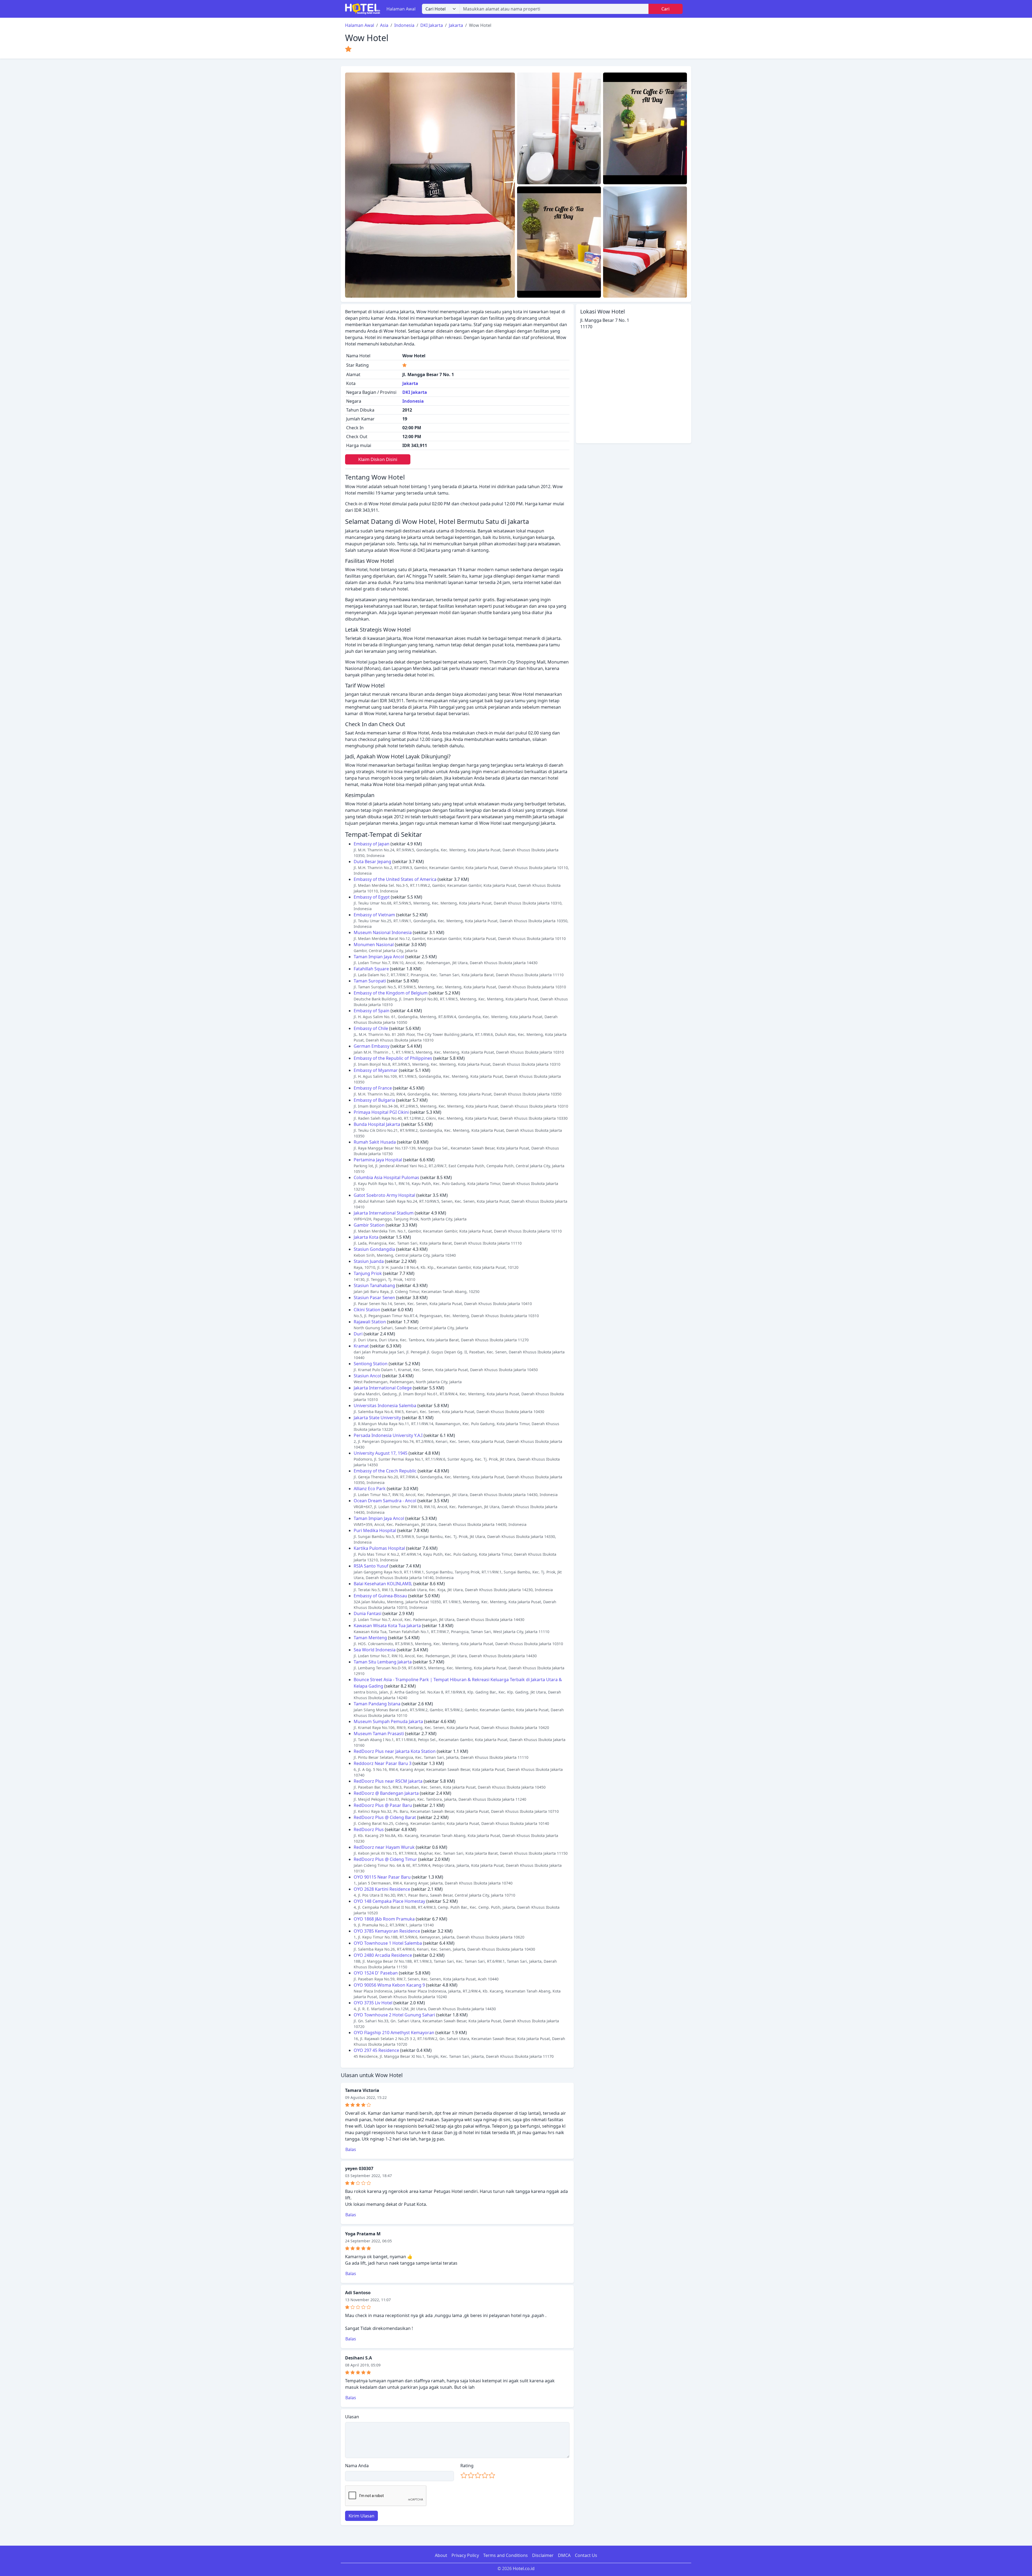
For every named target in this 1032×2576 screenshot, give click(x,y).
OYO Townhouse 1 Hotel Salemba (388, 1943)
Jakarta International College (383, 1388)
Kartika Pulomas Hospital (379, 1548)
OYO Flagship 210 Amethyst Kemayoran (394, 2033)
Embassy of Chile (371, 1028)
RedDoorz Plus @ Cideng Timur (385, 1859)
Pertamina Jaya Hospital (378, 1160)
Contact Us (586, 2555)
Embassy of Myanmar (376, 1070)
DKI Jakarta (432, 25)
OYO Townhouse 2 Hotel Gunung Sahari (394, 2015)
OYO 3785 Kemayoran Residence (387, 1931)
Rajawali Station (370, 1322)
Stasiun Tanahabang (374, 1285)
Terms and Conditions (506, 2555)
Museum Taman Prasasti (379, 1734)
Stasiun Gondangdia (374, 1249)
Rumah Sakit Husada (375, 1142)
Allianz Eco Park (370, 1489)
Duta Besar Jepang (372, 862)
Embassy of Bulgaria (374, 1100)
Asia (384, 25)
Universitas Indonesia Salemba (385, 1406)
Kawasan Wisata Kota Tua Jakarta (387, 1626)
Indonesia (404, 25)
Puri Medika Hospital (375, 1530)
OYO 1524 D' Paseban (376, 1973)
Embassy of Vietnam (374, 915)
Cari (665, 9)
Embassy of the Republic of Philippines (393, 1058)
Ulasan (352, 2417)
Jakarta (456, 25)
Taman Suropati (370, 981)
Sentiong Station (371, 1364)
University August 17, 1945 (381, 1453)
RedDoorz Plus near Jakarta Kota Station (395, 1751)
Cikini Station (367, 1310)
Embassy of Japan (372, 844)
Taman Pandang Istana (377, 1704)
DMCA (564, 2555)
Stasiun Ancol (367, 1376)
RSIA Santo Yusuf (371, 1566)
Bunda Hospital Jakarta (377, 1124)
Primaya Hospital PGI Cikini (381, 1112)
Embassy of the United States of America (395, 879)
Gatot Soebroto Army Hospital (384, 1195)
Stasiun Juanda (369, 1261)
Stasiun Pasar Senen (374, 1298)
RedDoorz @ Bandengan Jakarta (386, 1793)
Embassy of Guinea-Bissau (380, 1596)
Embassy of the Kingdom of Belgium (391, 993)
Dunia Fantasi (368, 1613)
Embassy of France (373, 1088)
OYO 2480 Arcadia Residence (383, 1955)
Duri (358, 1334)
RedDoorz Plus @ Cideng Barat (385, 1817)
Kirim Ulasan (361, 2516)
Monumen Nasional (374, 945)
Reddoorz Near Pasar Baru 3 (383, 1763)
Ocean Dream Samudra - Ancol (385, 1501)
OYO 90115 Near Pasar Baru (382, 1877)
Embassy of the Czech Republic (385, 1471)
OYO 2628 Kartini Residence (382, 1889)
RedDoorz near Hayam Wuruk (384, 1847)
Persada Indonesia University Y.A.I (388, 1435)
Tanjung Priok (368, 1273)
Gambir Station (369, 1225)
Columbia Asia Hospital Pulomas (386, 1177)
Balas (351, 2149)
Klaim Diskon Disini (378, 459)
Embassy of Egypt (372, 897)
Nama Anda (357, 2466)
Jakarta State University (377, 1418)
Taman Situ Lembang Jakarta (383, 1662)
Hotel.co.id (524, 2568)
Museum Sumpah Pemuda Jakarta (388, 1721)
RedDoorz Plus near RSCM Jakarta (388, 1781)
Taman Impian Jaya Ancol (379, 957)
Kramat (361, 1346)
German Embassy (372, 1046)
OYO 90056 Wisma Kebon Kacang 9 (389, 1985)
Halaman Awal (401, 9)
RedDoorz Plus (369, 1829)
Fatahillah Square (371, 969)
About (441, 2555)
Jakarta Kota (366, 1237)
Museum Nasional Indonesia (383, 932)
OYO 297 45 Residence (376, 2050)
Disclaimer (543, 2555)
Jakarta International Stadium (384, 1213)
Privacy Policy (465, 2555)
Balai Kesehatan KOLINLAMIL (383, 1584)
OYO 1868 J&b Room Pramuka (384, 1919)
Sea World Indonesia (375, 1650)
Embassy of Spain (372, 1011)
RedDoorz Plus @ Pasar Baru (383, 1805)
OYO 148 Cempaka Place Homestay (389, 1901)
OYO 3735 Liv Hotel (373, 2003)
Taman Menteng (370, 1638)
